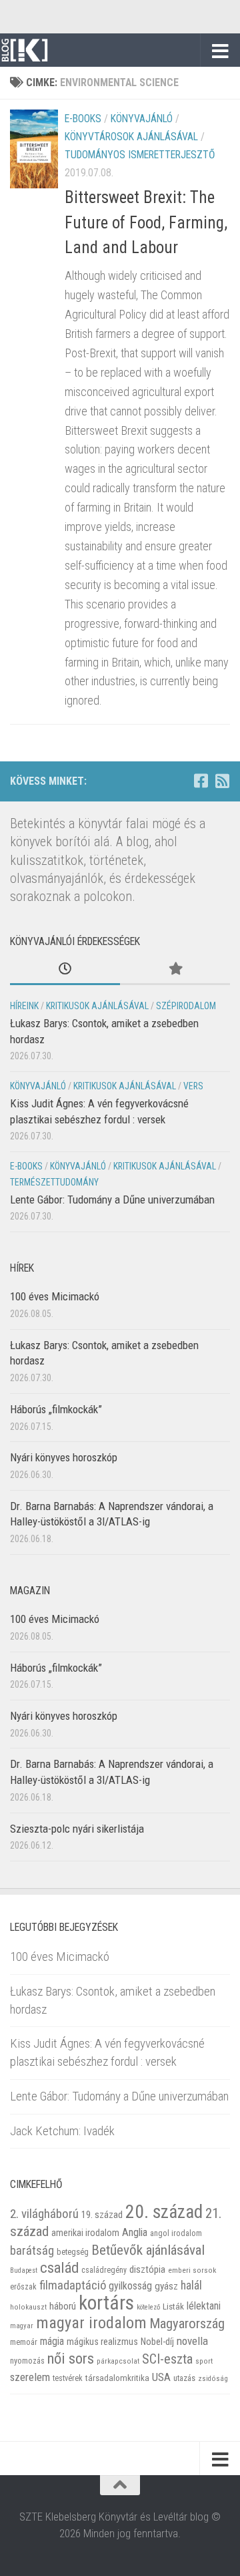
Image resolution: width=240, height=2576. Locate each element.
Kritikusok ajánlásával (97, 1006)
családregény (104, 2270)
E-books (83, 119)
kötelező (148, 2307)
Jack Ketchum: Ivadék (62, 2131)
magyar (22, 2326)
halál (191, 2285)
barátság (32, 2250)
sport (204, 2361)
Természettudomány (54, 1182)
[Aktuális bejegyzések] (65, 970)
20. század (164, 2212)
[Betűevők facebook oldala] (201, 781)
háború (63, 2306)
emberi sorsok (192, 2270)
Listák (173, 2307)
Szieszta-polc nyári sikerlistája (77, 1829)
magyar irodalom (91, 2323)
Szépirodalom (186, 1006)
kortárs (106, 2303)
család (59, 2267)
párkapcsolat (118, 2361)
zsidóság (213, 2379)
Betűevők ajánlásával (148, 2250)
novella (192, 2341)
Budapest (24, 2270)
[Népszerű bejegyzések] (175, 970)
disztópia (147, 2269)
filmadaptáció (73, 2285)
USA (161, 2377)
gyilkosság (130, 2286)
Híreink (24, 1006)
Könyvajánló (142, 119)
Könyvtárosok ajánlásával (131, 137)
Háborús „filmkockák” (56, 1409)
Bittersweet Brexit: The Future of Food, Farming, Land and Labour (146, 222)
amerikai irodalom (85, 2233)
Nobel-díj (157, 2342)
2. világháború (44, 2214)
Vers (193, 1086)
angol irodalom (176, 2233)
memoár (24, 2342)
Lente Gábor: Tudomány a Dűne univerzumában (112, 1200)
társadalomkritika (117, 2378)
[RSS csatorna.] (222, 781)
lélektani (204, 2306)
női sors (71, 2359)
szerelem (30, 2377)
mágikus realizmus (102, 2342)
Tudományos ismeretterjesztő (140, 155)
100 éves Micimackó (55, 1296)
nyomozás (27, 2361)
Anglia (135, 2232)
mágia (52, 2342)
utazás (184, 2378)
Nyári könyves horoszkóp (64, 1457)
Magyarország (187, 2324)
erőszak (23, 2287)
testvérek (68, 2378)
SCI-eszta (167, 2359)
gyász (166, 2286)
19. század (102, 2215)
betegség (73, 2252)
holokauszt (28, 2307)
